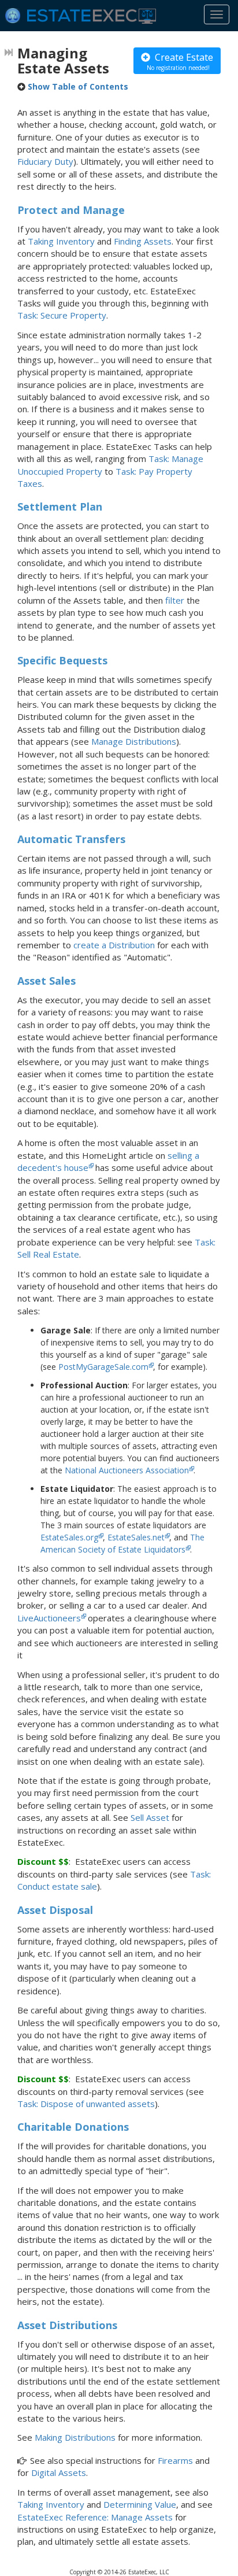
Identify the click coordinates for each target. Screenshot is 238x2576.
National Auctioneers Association (127, 1470)
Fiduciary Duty (45, 161)
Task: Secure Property (62, 315)
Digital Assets (59, 2472)
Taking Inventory (61, 241)
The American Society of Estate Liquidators (122, 1543)
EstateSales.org (69, 1537)
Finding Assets (143, 241)
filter (175, 600)
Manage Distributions (134, 741)
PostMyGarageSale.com (103, 1367)
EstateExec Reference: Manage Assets (95, 2517)
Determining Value (140, 2504)
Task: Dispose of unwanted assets (86, 2104)
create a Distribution (114, 945)
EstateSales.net (136, 1537)
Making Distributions (75, 2437)
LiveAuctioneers (49, 1618)
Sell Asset (150, 1817)
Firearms (175, 2460)
